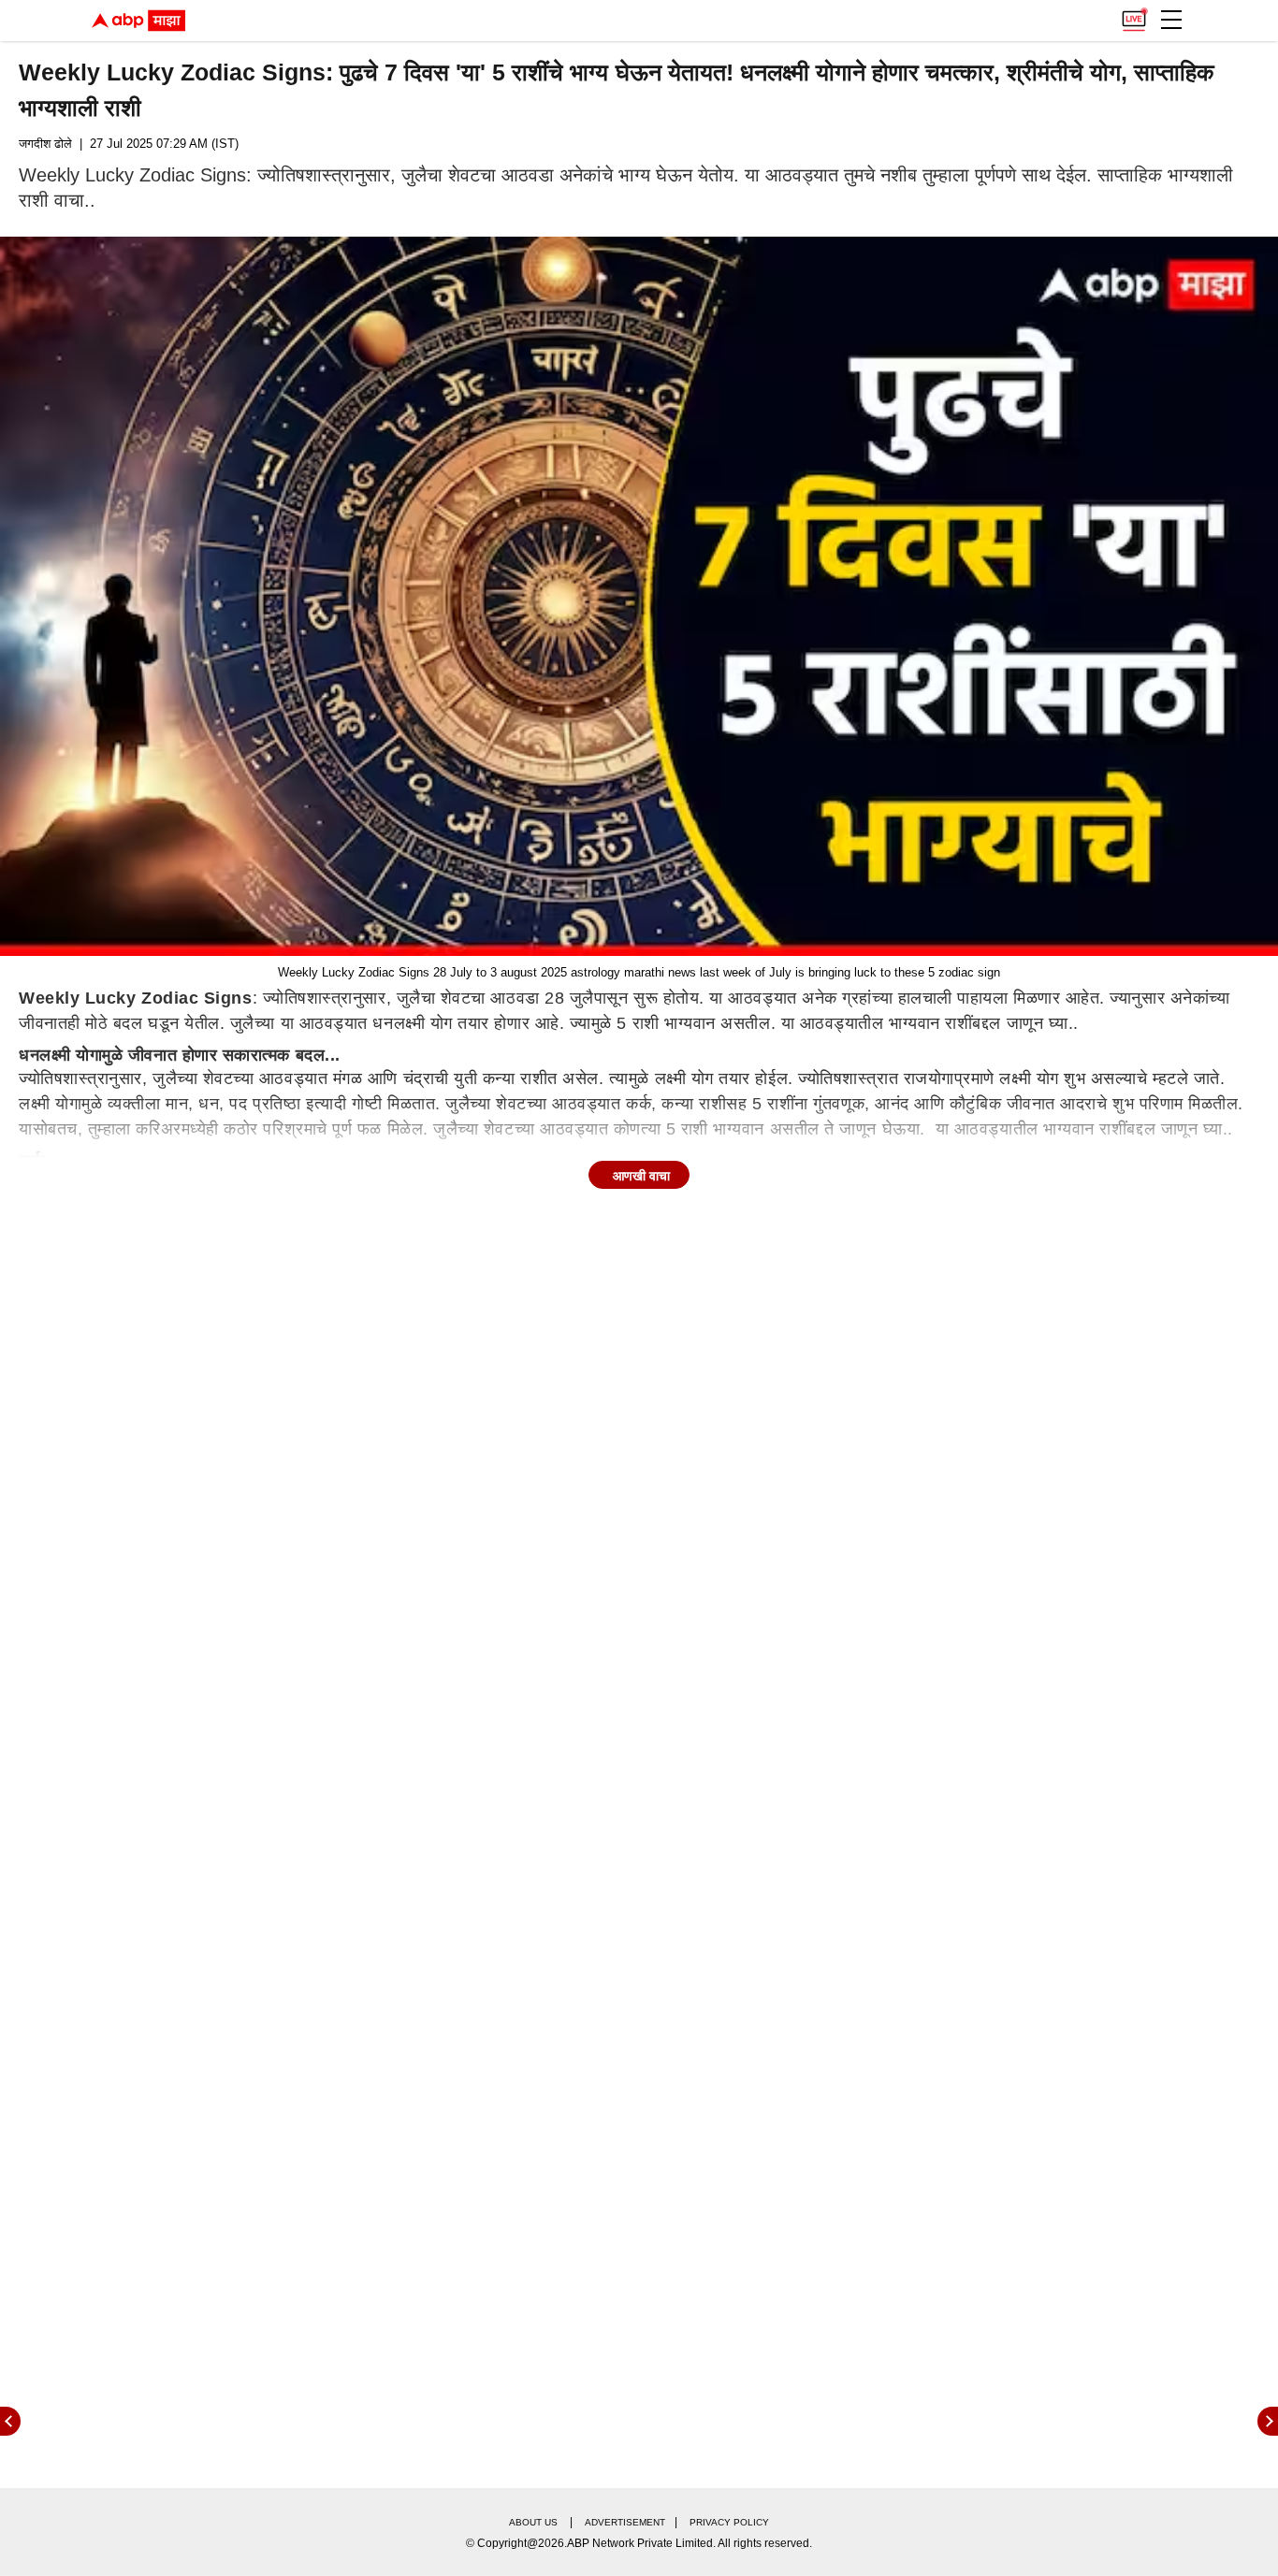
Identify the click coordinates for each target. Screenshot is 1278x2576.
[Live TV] (1134, 15)
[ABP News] (1268, 2421)
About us (533, 2522)
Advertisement (625, 2522)
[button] (1171, 20)
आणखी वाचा (641, 1176)
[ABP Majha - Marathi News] (138, 21)
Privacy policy (729, 2522)
